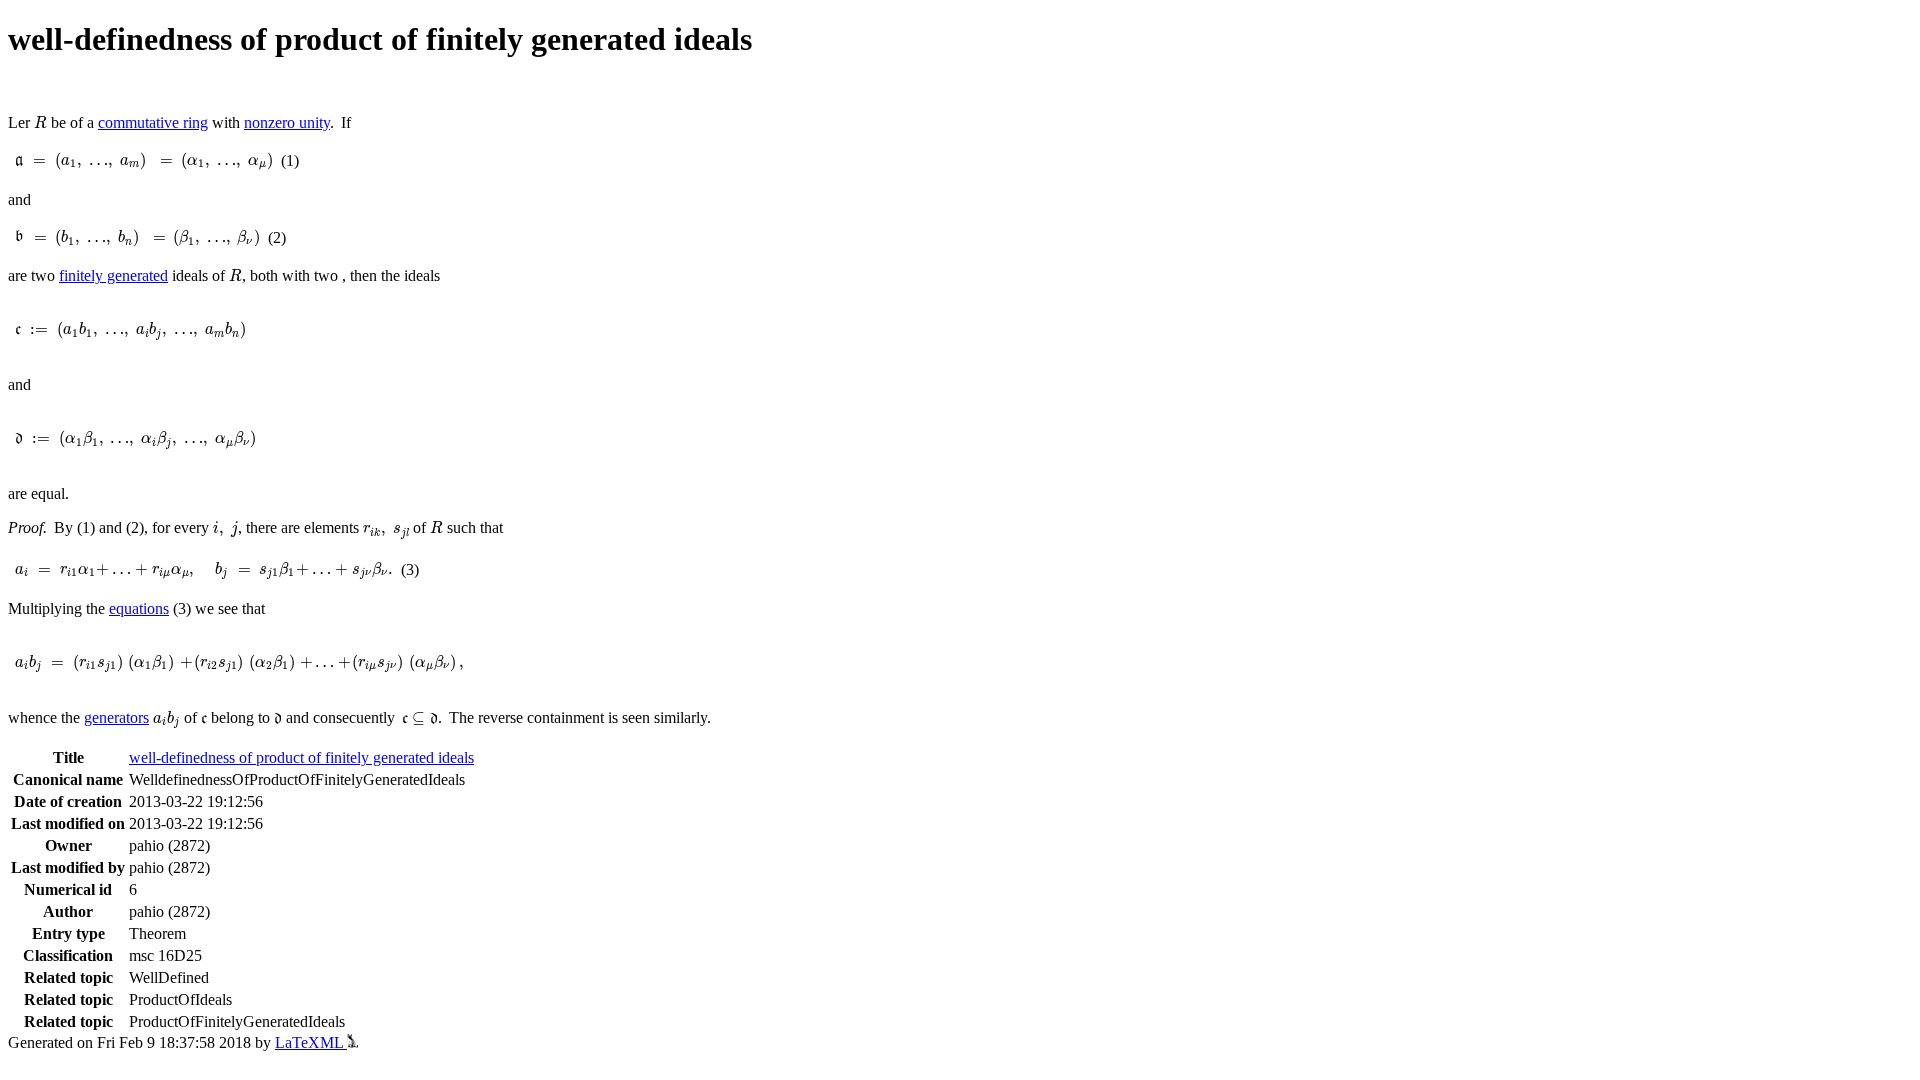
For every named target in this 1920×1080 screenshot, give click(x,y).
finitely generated (113, 275)
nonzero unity (287, 122)
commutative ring (153, 122)
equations (139, 608)
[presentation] (40, 122)
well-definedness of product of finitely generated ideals (301, 757)
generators (116, 717)
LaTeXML (311, 1042)
